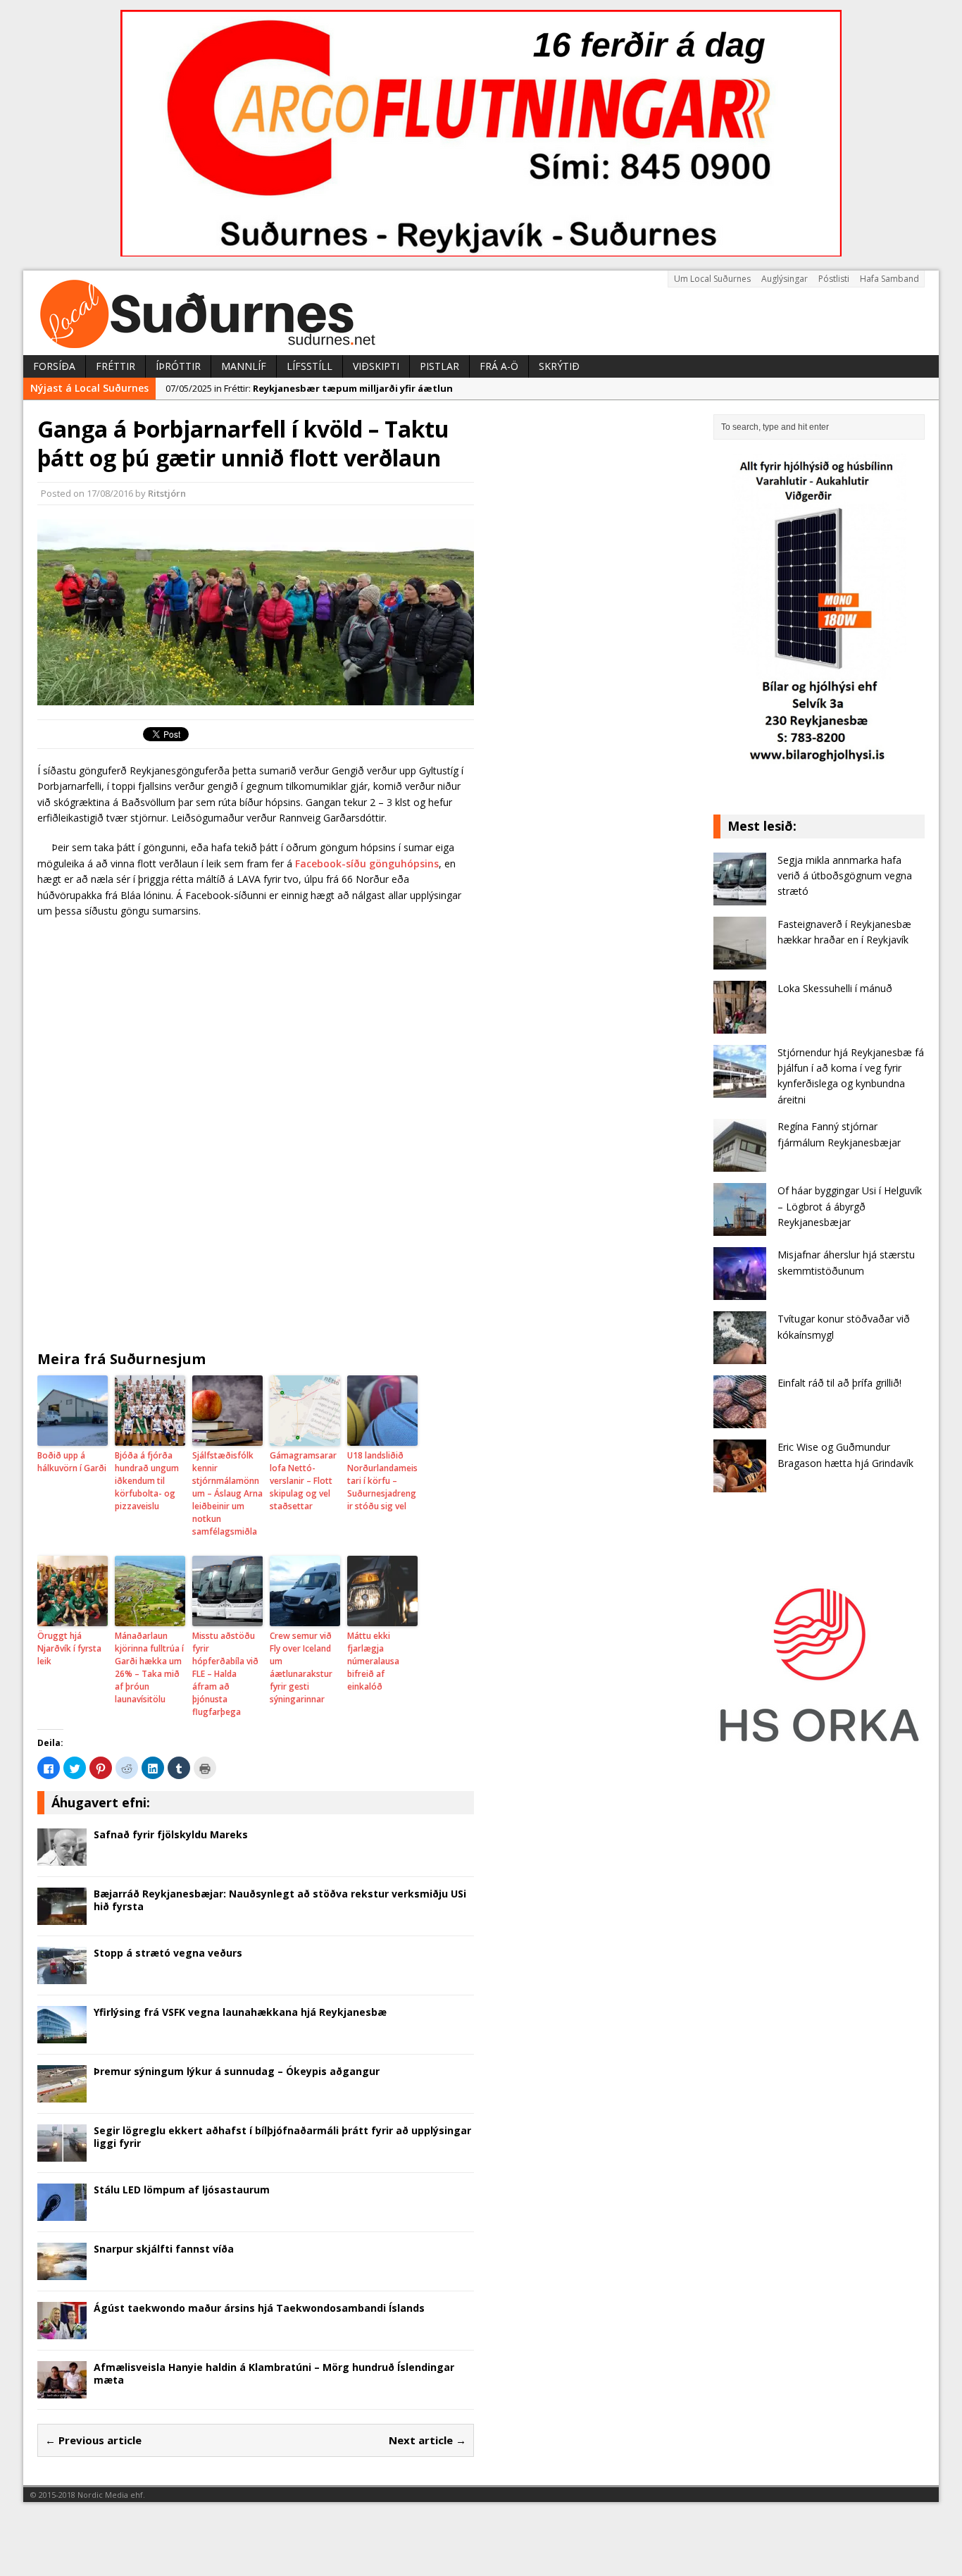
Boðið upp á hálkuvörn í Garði (72, 1462)
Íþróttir (178, 366)
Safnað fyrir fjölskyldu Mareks (171, 1834)
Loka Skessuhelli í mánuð (835, 988)
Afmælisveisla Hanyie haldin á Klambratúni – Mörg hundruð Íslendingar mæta (274, 2373)
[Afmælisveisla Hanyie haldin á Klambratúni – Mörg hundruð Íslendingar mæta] (62, 2390)
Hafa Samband (889, 279)
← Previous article (93, 2440)
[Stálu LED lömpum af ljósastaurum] (62, 2213)
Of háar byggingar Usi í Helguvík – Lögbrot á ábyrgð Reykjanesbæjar (850, 1206)
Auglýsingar (785, 279)
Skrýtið (559, 366)
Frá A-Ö (499, 366)
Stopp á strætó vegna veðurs (168, 1953)
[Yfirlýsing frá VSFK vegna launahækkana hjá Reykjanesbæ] (62, 2035)
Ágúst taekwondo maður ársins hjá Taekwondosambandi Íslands (259, 2308)
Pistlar (439, 366)
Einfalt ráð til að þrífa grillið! (839, 1383)
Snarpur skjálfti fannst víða (164, 2249)
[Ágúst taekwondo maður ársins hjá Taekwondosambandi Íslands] (62, 2331)
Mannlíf (244, 366)
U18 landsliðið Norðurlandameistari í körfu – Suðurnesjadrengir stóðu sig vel (382, 1481)
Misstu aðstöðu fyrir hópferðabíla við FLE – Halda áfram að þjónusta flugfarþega (225, 1674)
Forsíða (54, 366)
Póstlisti (834, 279)
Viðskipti (376, 366)
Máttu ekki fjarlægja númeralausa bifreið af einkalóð (373, 1661)
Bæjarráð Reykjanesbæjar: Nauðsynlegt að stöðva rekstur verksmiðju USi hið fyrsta (280, 1900)
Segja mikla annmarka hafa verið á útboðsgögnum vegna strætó (845, 876)
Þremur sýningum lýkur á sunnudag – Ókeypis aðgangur (237, 2071)
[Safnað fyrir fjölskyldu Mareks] (62, 1858)
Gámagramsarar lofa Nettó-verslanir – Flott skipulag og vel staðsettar (303, 1481)
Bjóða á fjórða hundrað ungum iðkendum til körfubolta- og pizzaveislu (147, 1481)
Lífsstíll (310, 366)
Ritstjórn (167, 493)
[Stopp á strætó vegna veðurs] (62, 1976)
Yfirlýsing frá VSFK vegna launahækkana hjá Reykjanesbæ (240, 2012)
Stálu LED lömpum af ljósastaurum (182, 2190)
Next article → (427, 2440)
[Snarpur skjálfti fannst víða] (62, 2272)
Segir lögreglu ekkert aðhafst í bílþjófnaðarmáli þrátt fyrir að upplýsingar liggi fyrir (282, 2137)
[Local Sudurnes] (481, 313)
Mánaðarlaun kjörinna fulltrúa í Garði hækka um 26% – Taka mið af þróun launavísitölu (149, 1667)
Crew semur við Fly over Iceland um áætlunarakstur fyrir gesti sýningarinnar (301, 1667)
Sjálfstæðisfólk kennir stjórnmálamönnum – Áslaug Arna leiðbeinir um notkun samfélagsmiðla (227, 1493)
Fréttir (115, 366)
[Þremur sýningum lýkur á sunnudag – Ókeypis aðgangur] (62, 2094)
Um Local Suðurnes (712, 279)
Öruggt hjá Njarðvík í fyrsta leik (69, 1648)
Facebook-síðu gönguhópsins (367, 863)
